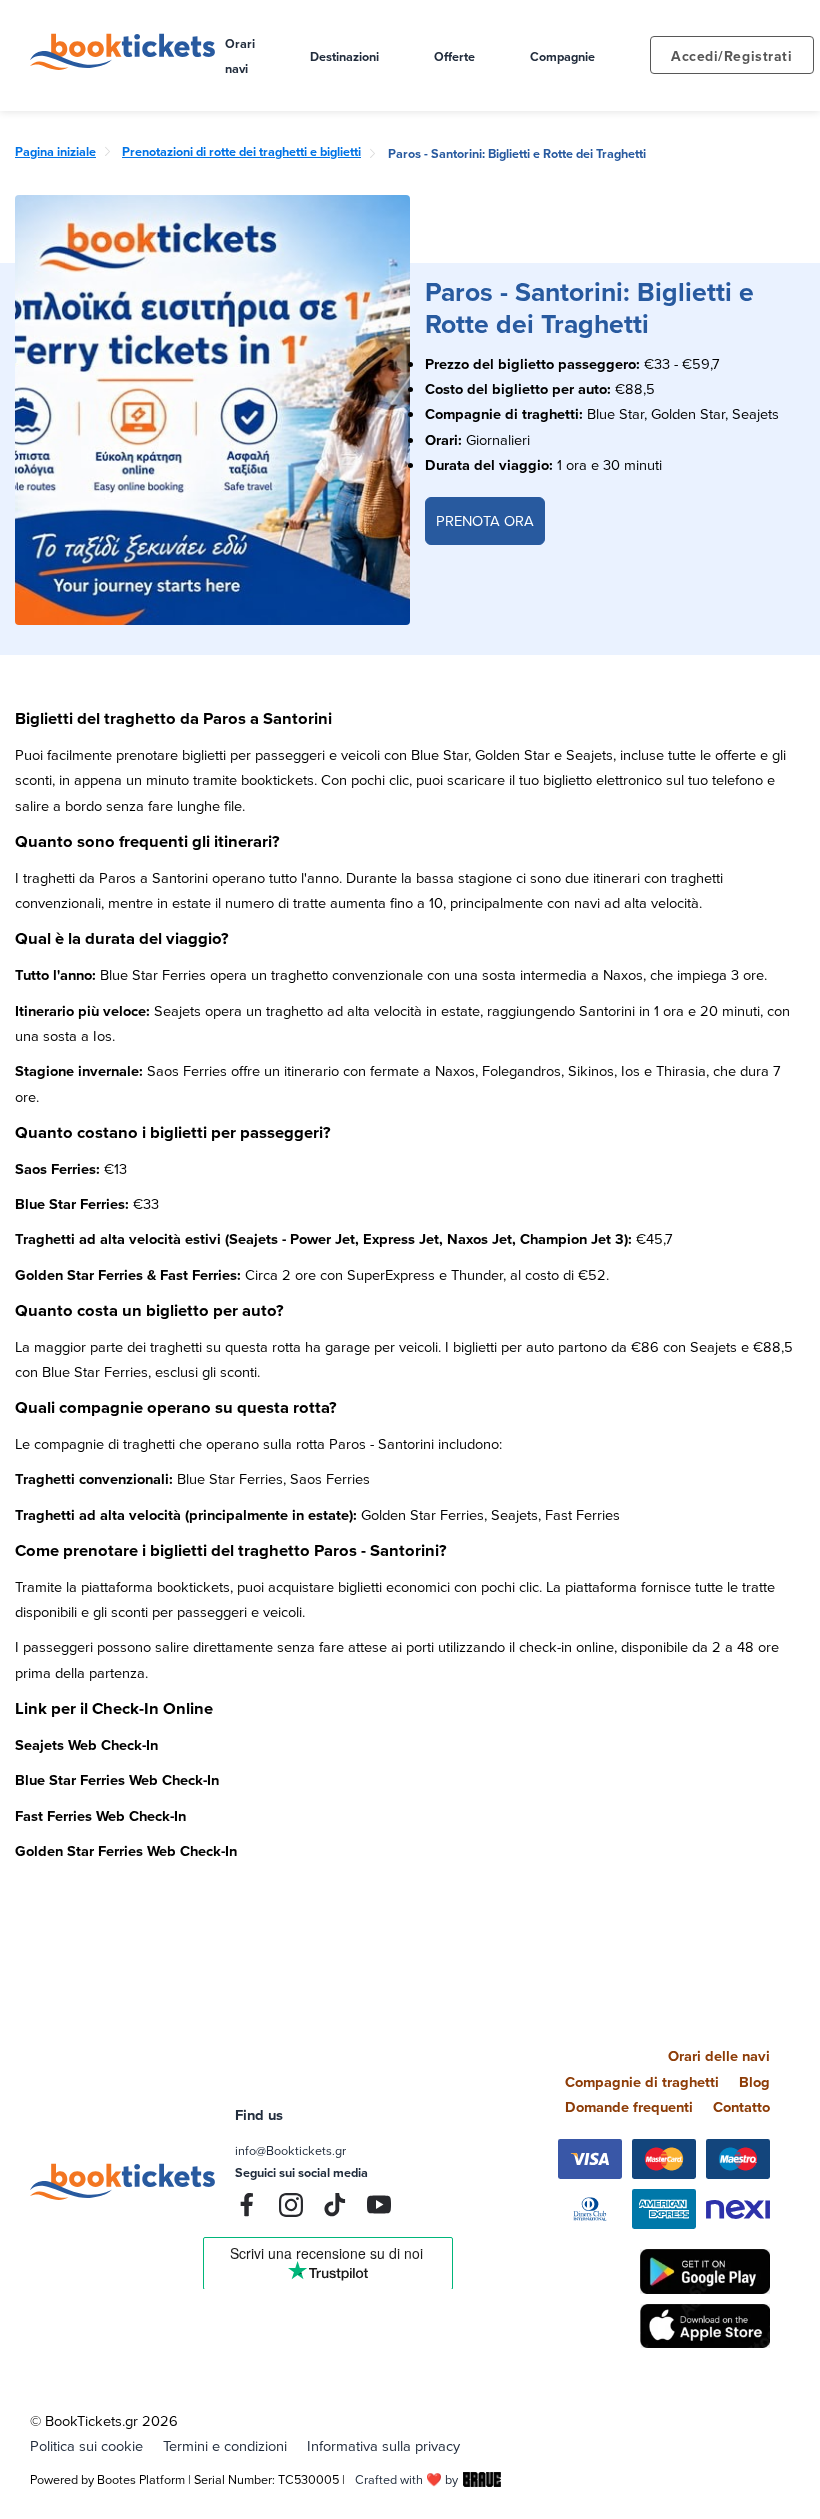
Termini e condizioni (225, 2445)
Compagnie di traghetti (642, 2081)
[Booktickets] (127, 64)
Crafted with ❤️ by (406, 2479)
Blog (754, 2081)
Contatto (741, 2106)
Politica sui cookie (86, 2445)
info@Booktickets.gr (290, 2150)
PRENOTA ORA (485, 520)
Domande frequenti (629, 2106)
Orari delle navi (719, 2055)
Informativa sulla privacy (383, 2445)
